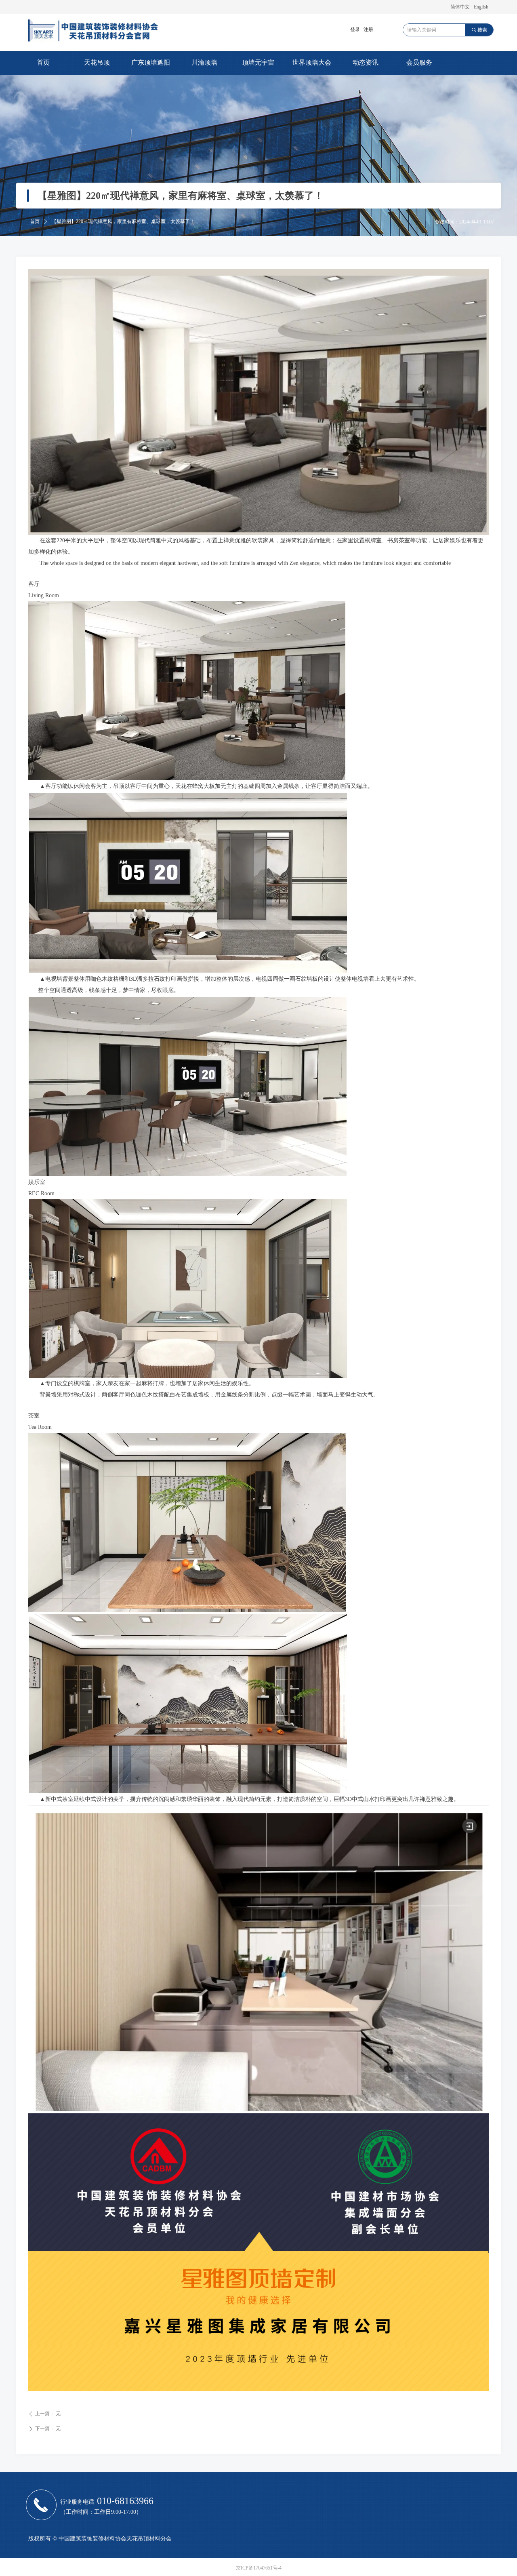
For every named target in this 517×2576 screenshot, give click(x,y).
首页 (43, 62)
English (481, 7)
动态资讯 (366, 62)
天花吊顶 (97, 62)
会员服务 (419, 62)
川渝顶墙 (204, 62)
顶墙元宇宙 (258, 62)
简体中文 (460, 7)
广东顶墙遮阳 (151, 62)
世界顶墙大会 (312, 62)
